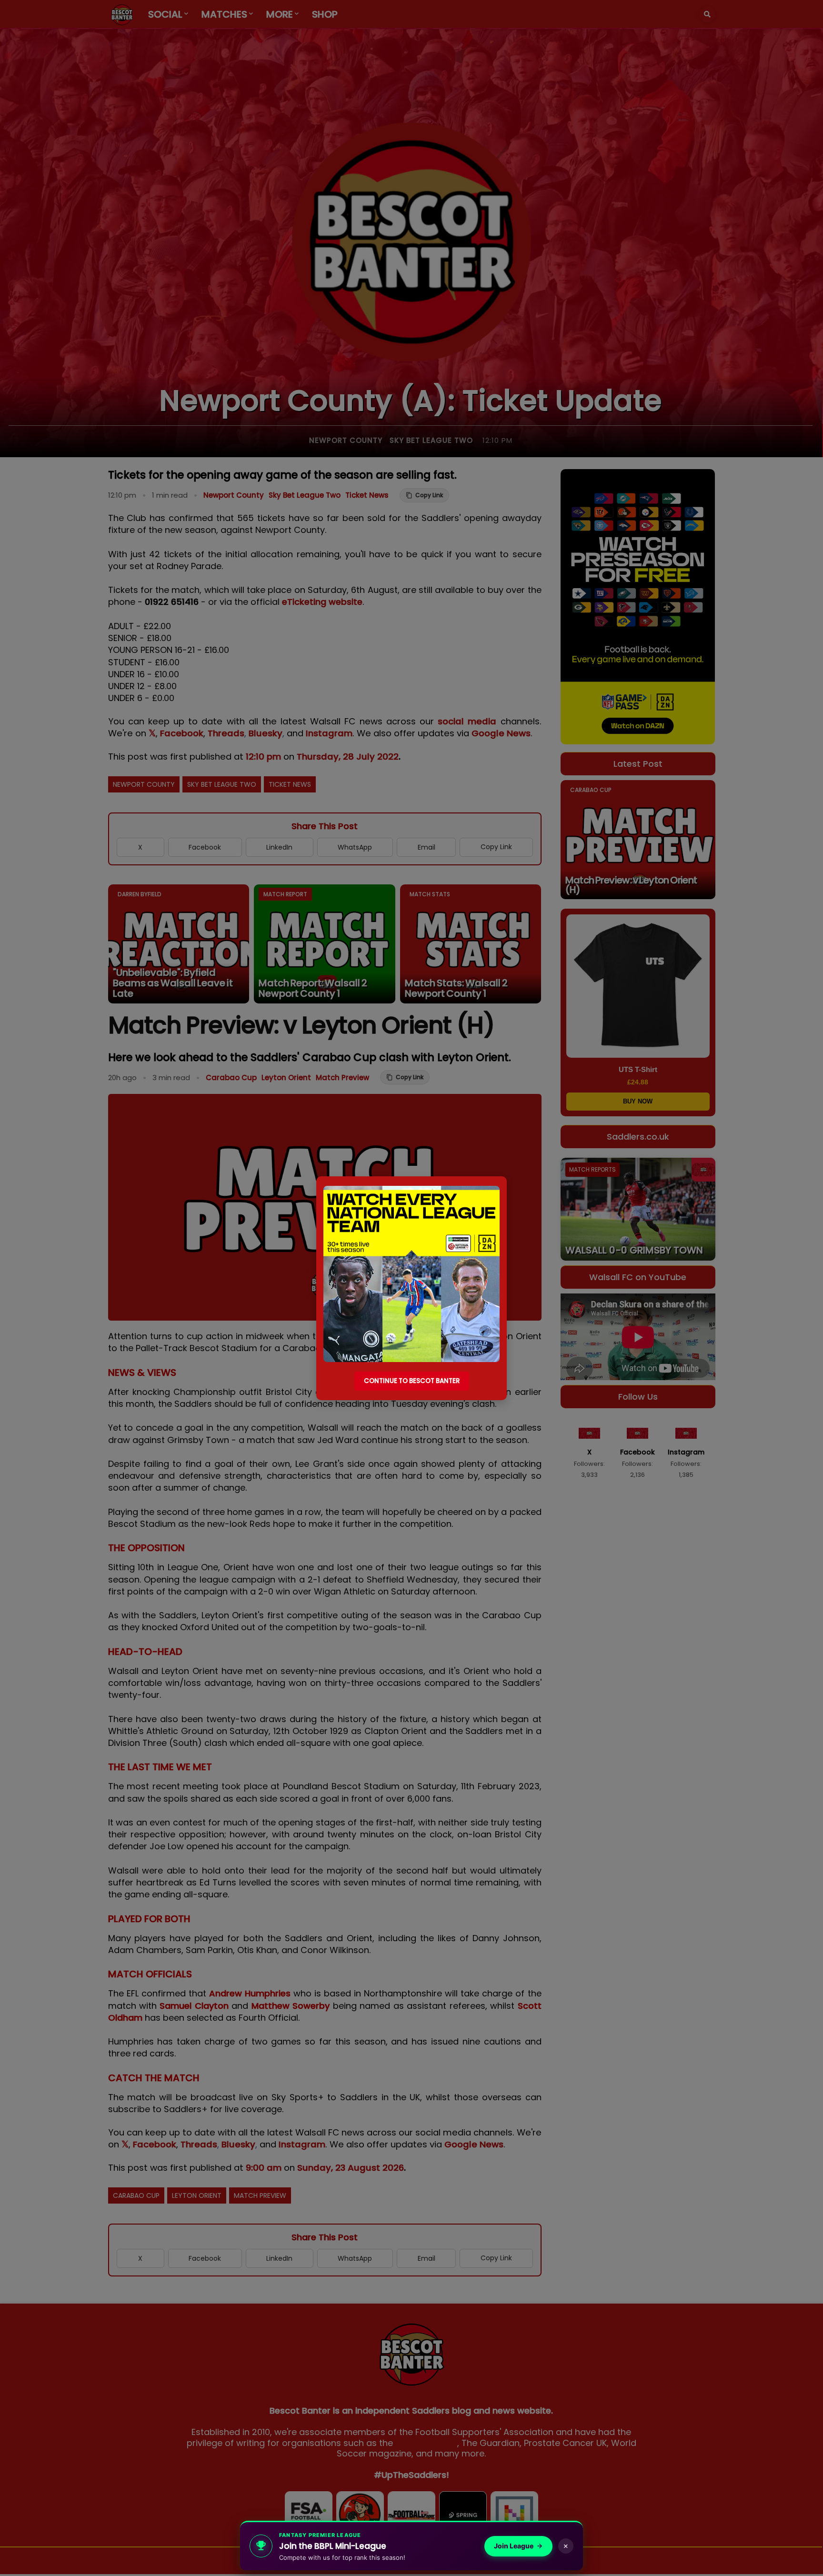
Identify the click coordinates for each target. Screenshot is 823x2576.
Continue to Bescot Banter (412, 1381)
